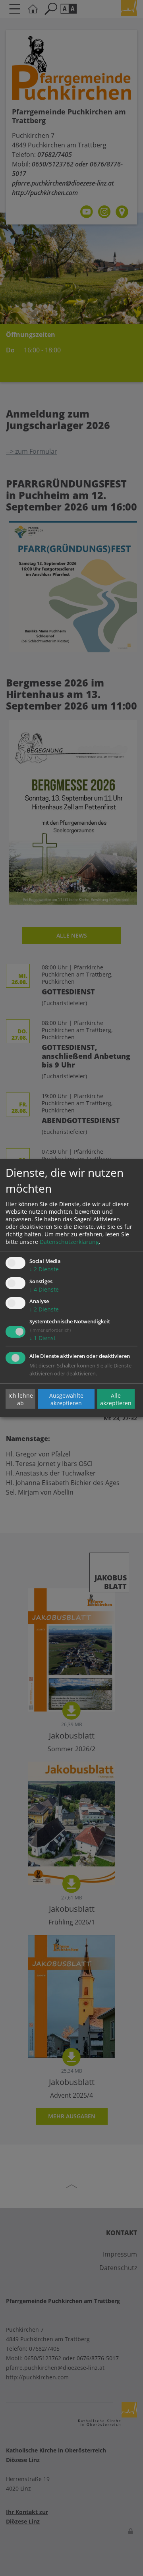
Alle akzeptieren (116, 1399)
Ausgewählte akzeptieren (66, 1399)
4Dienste (44, 1289)
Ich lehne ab (21, 1399)
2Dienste (44, 1269)
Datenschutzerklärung (69, 1242)
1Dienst (43, 1338)
